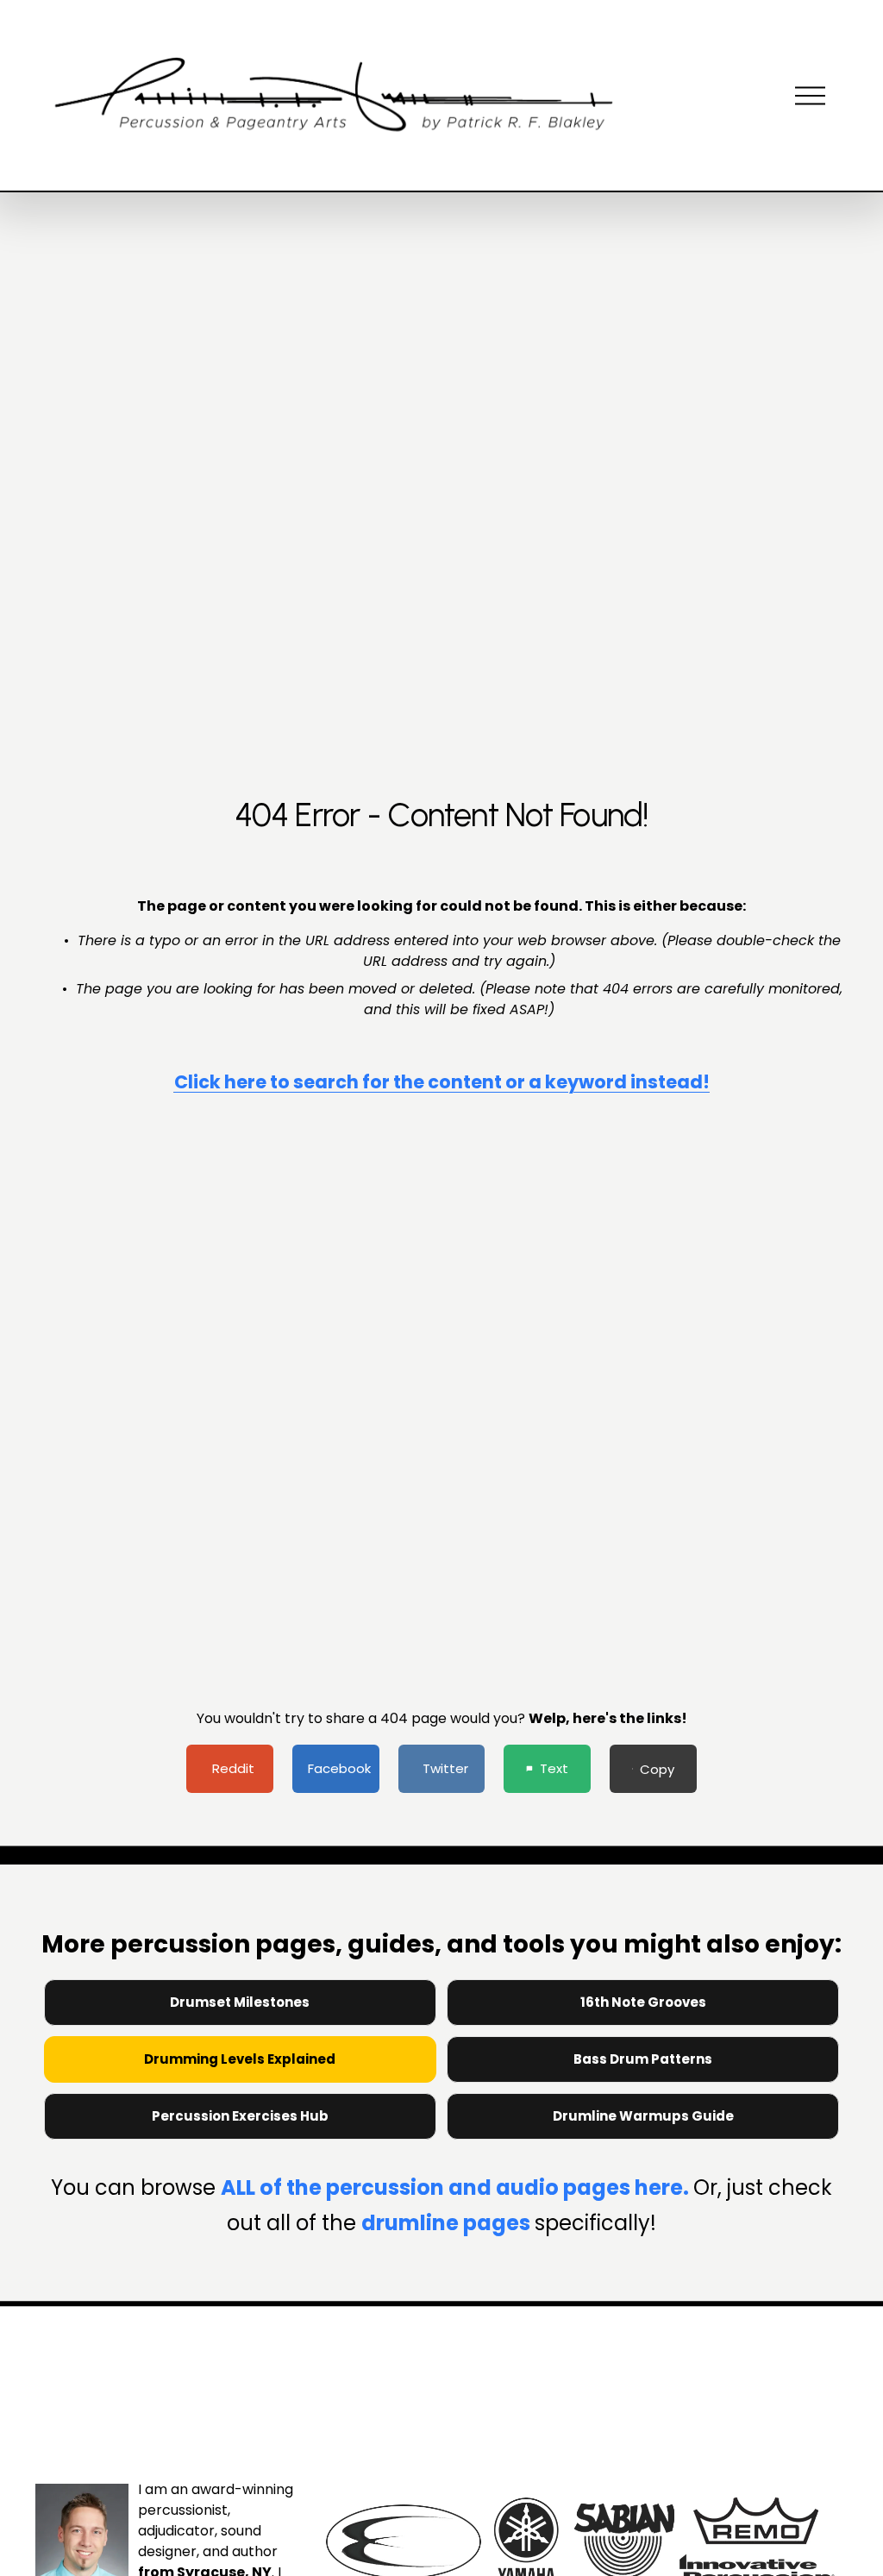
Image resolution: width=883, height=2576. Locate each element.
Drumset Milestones (240, 2002)
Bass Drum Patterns (643, 2059)
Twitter (445, 1768)
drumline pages (448, 2223)
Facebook (339, 1768)
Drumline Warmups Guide (643, 2116)
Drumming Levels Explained (240, 2059)
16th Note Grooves (643, 2002)
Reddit (233, 1768)
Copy (657, 1769)
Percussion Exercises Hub (240, 2116)
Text (554, 1768)
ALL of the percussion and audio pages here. (457, 2187)
